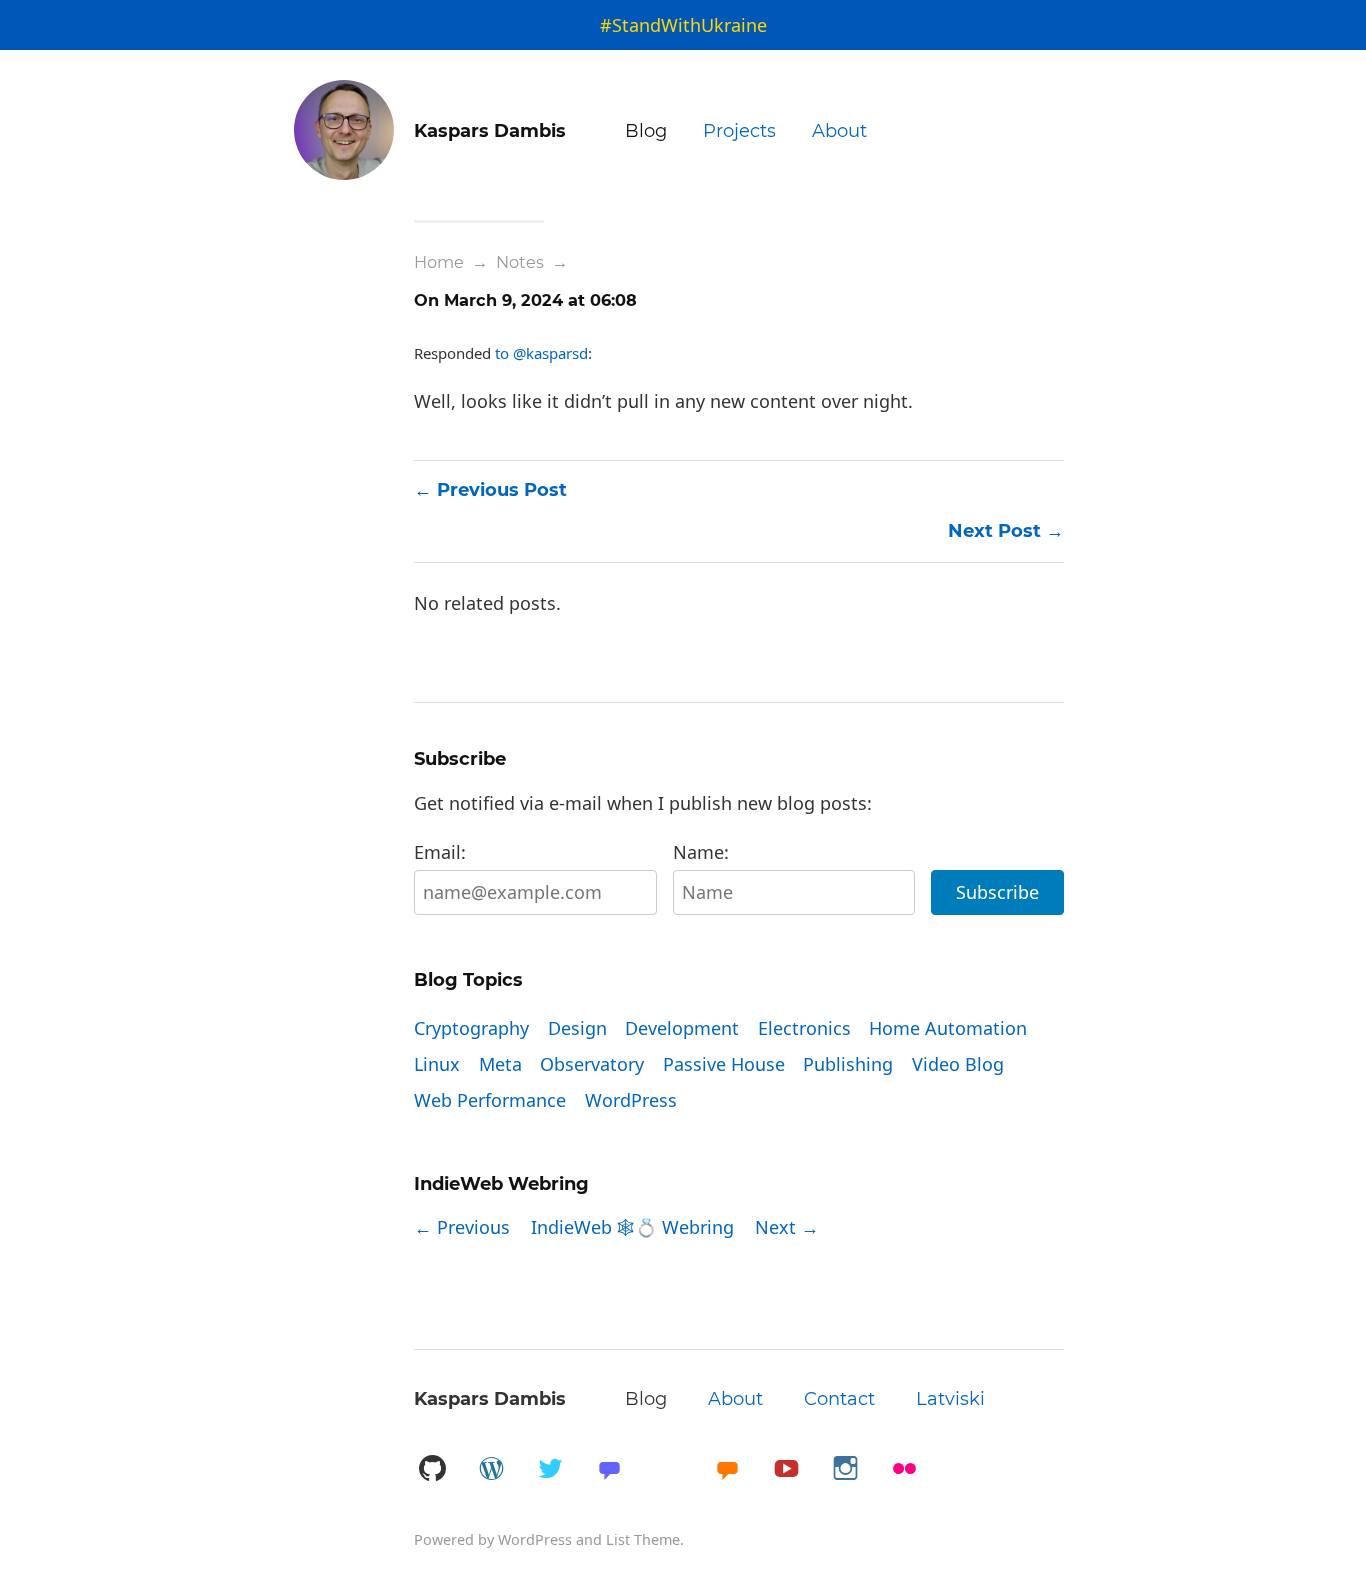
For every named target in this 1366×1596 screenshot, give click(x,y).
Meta (500, 1064)
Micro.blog (727, 1469)
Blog (646, 131)
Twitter (550, 1469)
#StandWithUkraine (683, 25)
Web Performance (490, 1100)
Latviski (950, 1399)
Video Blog (958, 1064)
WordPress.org (491, 1469)
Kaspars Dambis (490, 1399)
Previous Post (502, 490)
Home (439, 262)
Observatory (592, 1064)
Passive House (724, 1064)
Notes (520, 262)
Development (682, 1028)
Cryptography (471, 1028)
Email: (440, 852)
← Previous (462, 1227)
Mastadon (609, 1469)
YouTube (786, 1469)
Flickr (904, 1469)
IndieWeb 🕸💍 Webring (632, 1227)
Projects (739, 131)
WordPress (631, 1100)
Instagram (845, 1469)
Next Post (994, 531)
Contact (839, 1399)
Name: (701, 852)
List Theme (643, 1539)
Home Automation (948, 1028)
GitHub (432, 1469)
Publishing (848, 1064)
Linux (437, 1064)
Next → (787, 1227)
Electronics (804, 1028)
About (839, 131)
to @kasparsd (541, 353)
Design (577, 1028)
